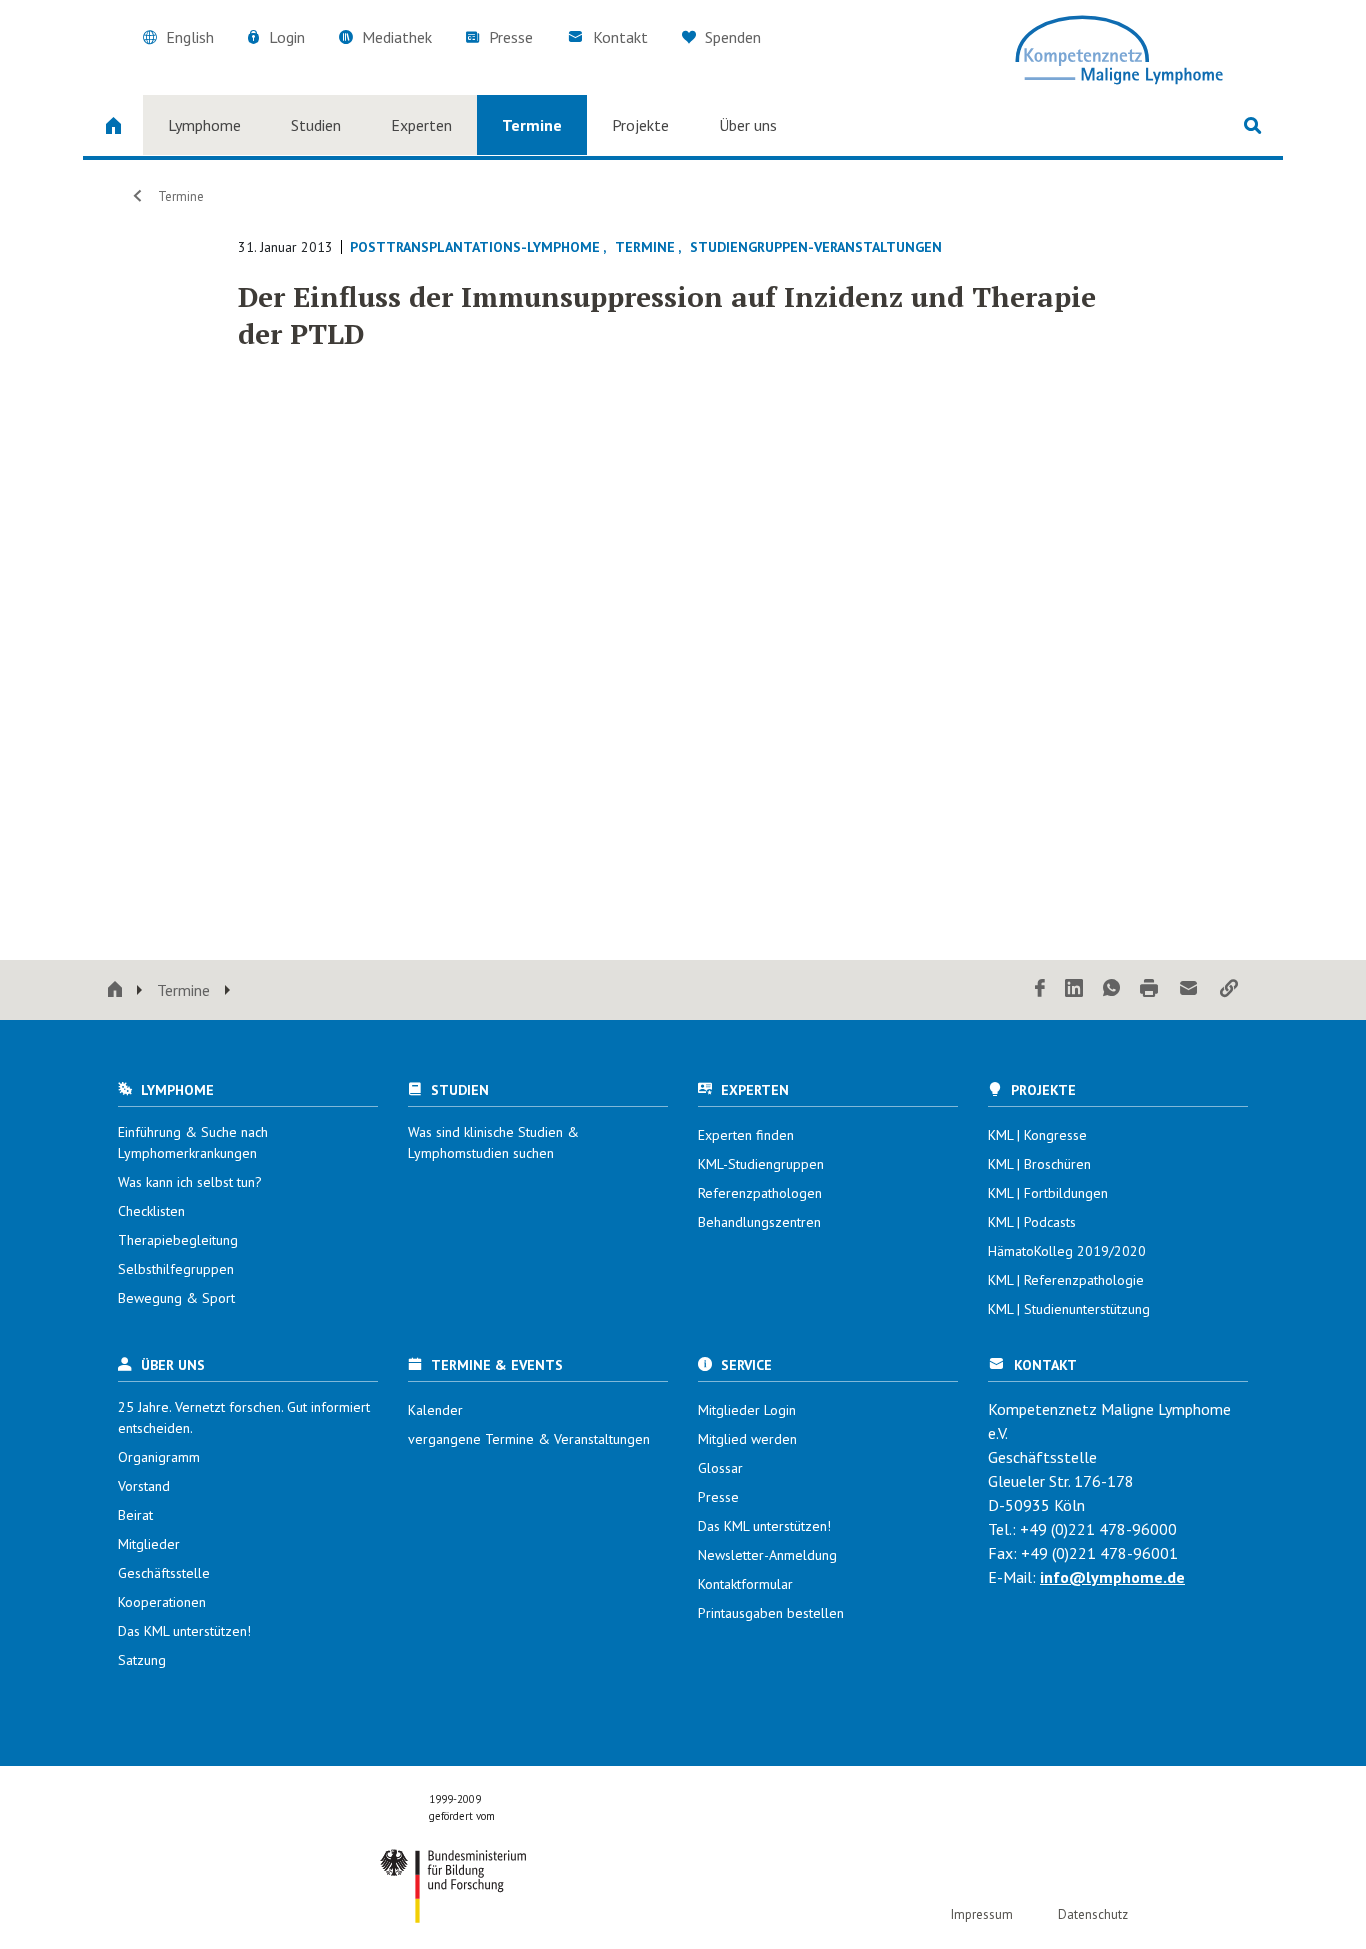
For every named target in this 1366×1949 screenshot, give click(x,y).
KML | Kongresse (1037, 1135)
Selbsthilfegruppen (176, 1269)
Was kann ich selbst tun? (190, 1182)
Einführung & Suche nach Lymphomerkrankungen (193, 1142)
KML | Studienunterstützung (1069, 1309)
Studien (316, 125)
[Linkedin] (1074, 989)
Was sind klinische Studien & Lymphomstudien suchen (493, 1142)
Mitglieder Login (747, 1410)
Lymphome (204, 125)
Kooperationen (162, 1602)
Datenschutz (1093, 1914)
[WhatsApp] (1111, 989)
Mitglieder (149, 1544)
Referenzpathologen (760, 1193)
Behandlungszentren (759, 1222)
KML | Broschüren (1039, 1164)
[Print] (1149, 989)
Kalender (435, 1410)
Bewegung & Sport (176, 1298)
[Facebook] (1040, 989)
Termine (532, 125)
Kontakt (620, 37)
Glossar (720, 1468)
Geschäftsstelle (164, 1573)
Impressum (982, 1914)
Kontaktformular (745, 1584)
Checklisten (151, 1211)
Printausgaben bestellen (771, 1613)
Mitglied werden (747, 1439)
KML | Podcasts (1032, 1222)
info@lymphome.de (1112, 1577)
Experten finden (746, 1135)
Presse (511, 37)
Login (287, 37)
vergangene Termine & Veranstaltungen (529, 1439)
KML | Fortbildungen (1048, 1193)
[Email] (1189, 989)
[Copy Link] (1229, 989)
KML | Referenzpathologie (1066, 1280)
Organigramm (159, 1457)
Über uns (748, 125)
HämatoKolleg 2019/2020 (1067, 1251)
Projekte (640, 125)
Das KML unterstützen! (184, 1631)
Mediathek (397, 37)
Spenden (731, 37)
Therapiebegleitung (178, 1240)
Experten (421, 125)
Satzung (142, 1660)
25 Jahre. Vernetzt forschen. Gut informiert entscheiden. (244, 1417)
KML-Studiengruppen (761, 1164)
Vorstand (144, 1486)
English (190, 37)
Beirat (135, 1515)
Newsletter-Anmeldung (767, 1555)
